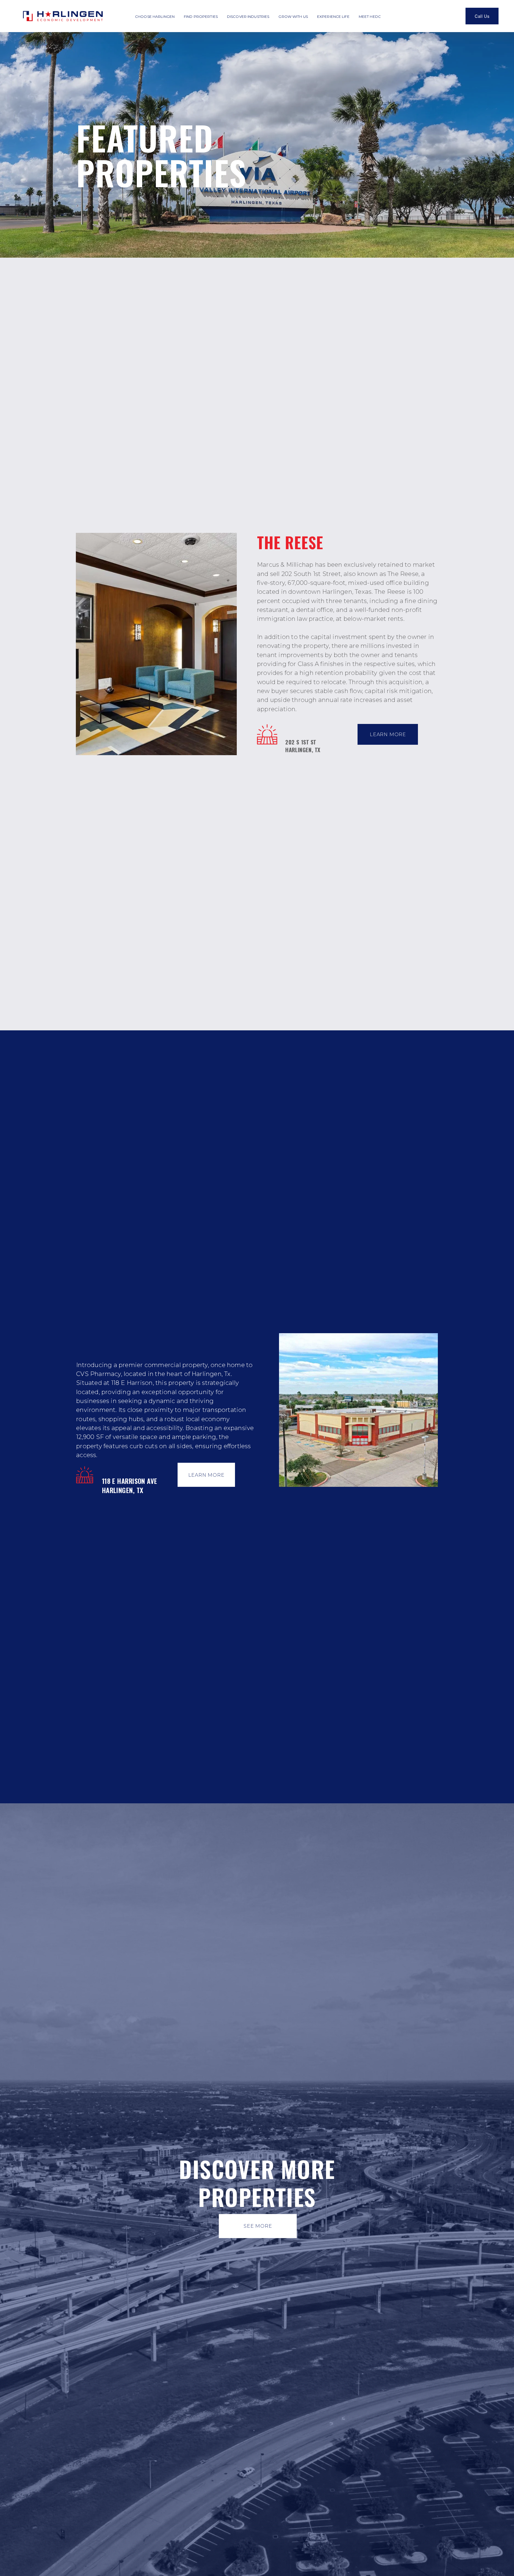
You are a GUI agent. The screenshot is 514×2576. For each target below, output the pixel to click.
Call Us (482, 16)
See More (258, 2226)
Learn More (388, 734)
